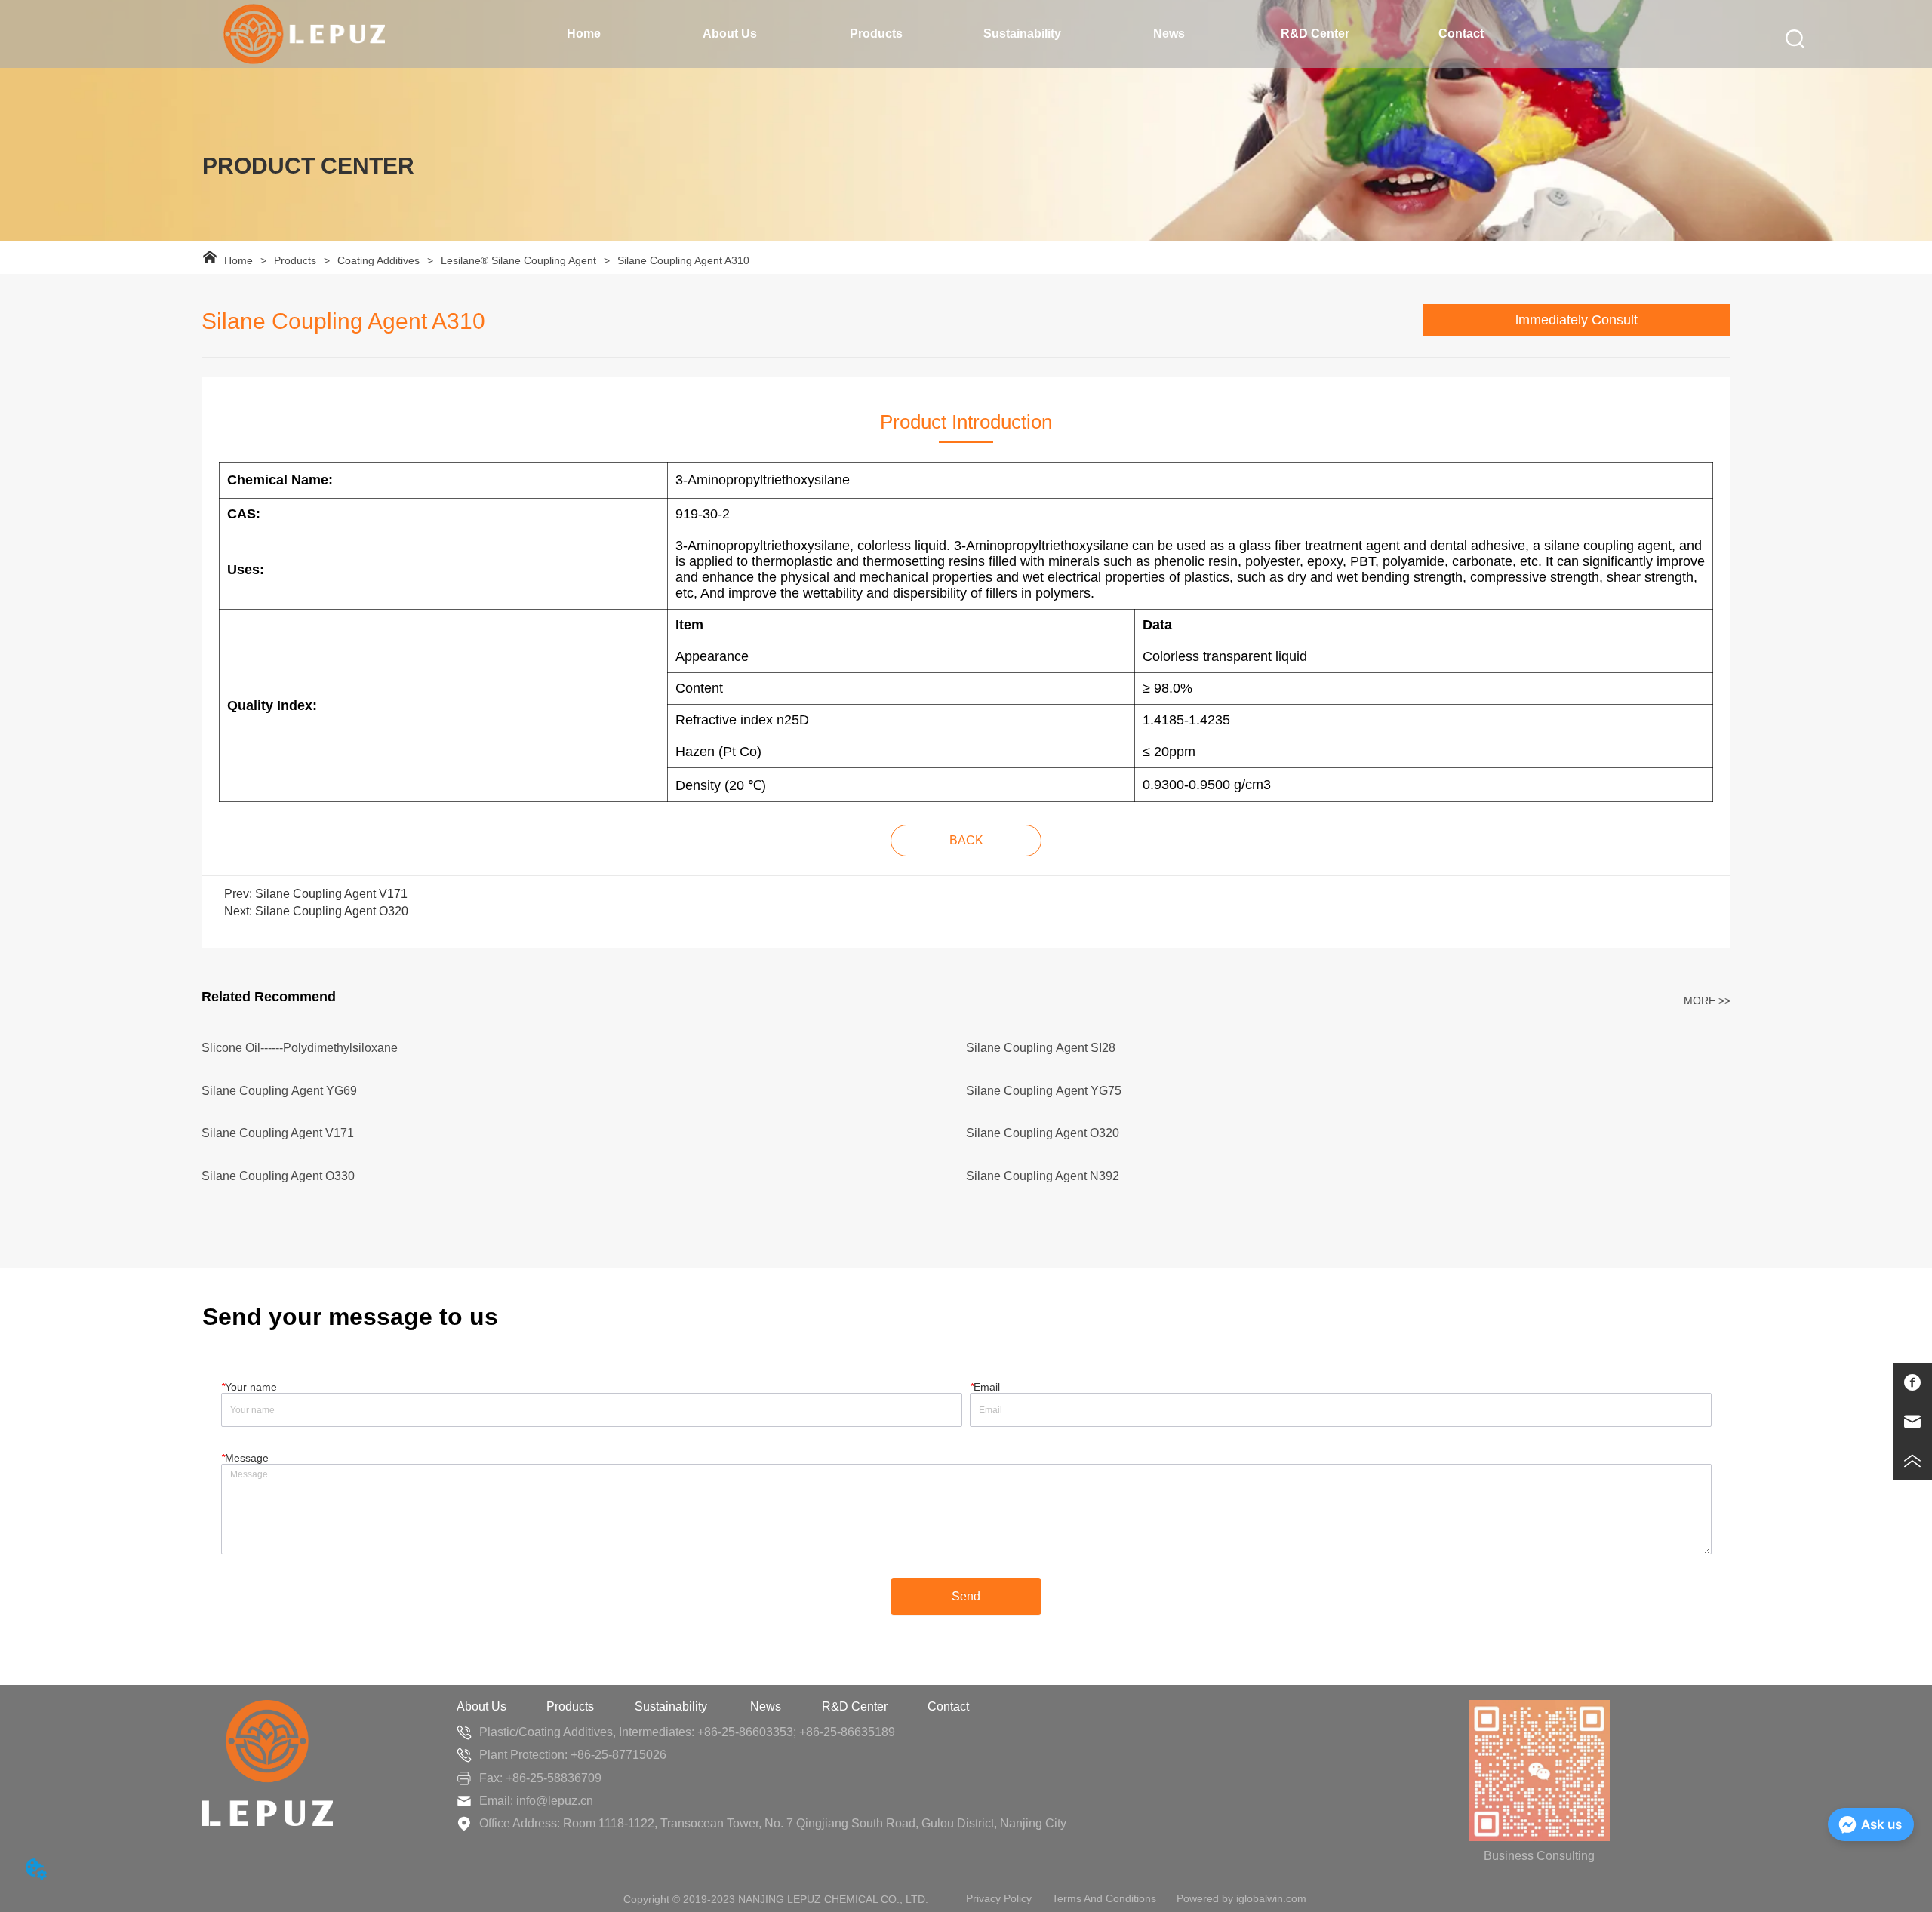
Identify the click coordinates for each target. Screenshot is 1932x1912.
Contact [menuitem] (1461, 34)
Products (295, 260)
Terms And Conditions (1104, 1898)
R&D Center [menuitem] (1315, 34)
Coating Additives (378, 260)
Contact (948, 1706)
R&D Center (855, 1706)
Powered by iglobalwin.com (1241, 1898)
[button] (730, 34)
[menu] (1023, 34)
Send (966, 1596)
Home (238, 260)
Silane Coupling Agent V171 (331, 894)
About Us (481, 1706)
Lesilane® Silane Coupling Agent (518, 260)
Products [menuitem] (876, 34)
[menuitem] (731, 34)
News (766, 1706)
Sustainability (672, 1706)
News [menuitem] (1169, 34)
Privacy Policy (999, 1898)
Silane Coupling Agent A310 (683, 260)
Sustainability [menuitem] (1022, 34)
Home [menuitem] (584, 34)
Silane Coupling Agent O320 (332, 911)
